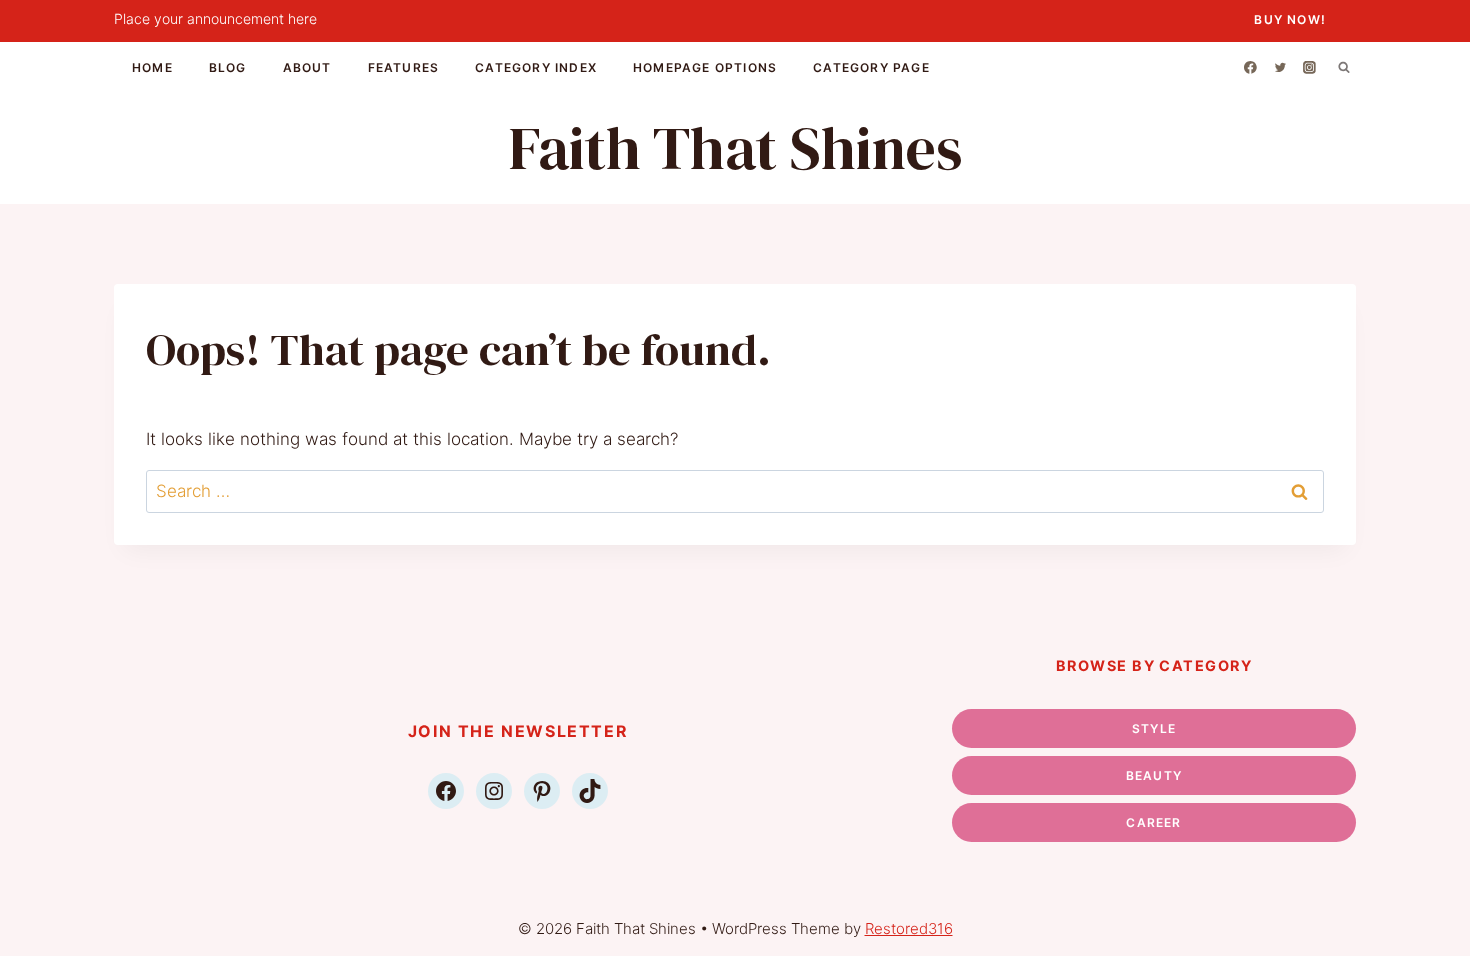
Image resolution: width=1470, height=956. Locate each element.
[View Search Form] (1344, 67)
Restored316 (909, 928)
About (307, 67)
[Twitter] (1280, 67)
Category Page (871, 67)
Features (404, 67)
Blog (228, 67)
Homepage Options (705, 67)
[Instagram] (1310, 67)
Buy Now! (1290, 19)
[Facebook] (1251, 67)
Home (152, 67)
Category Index (536, 67)
